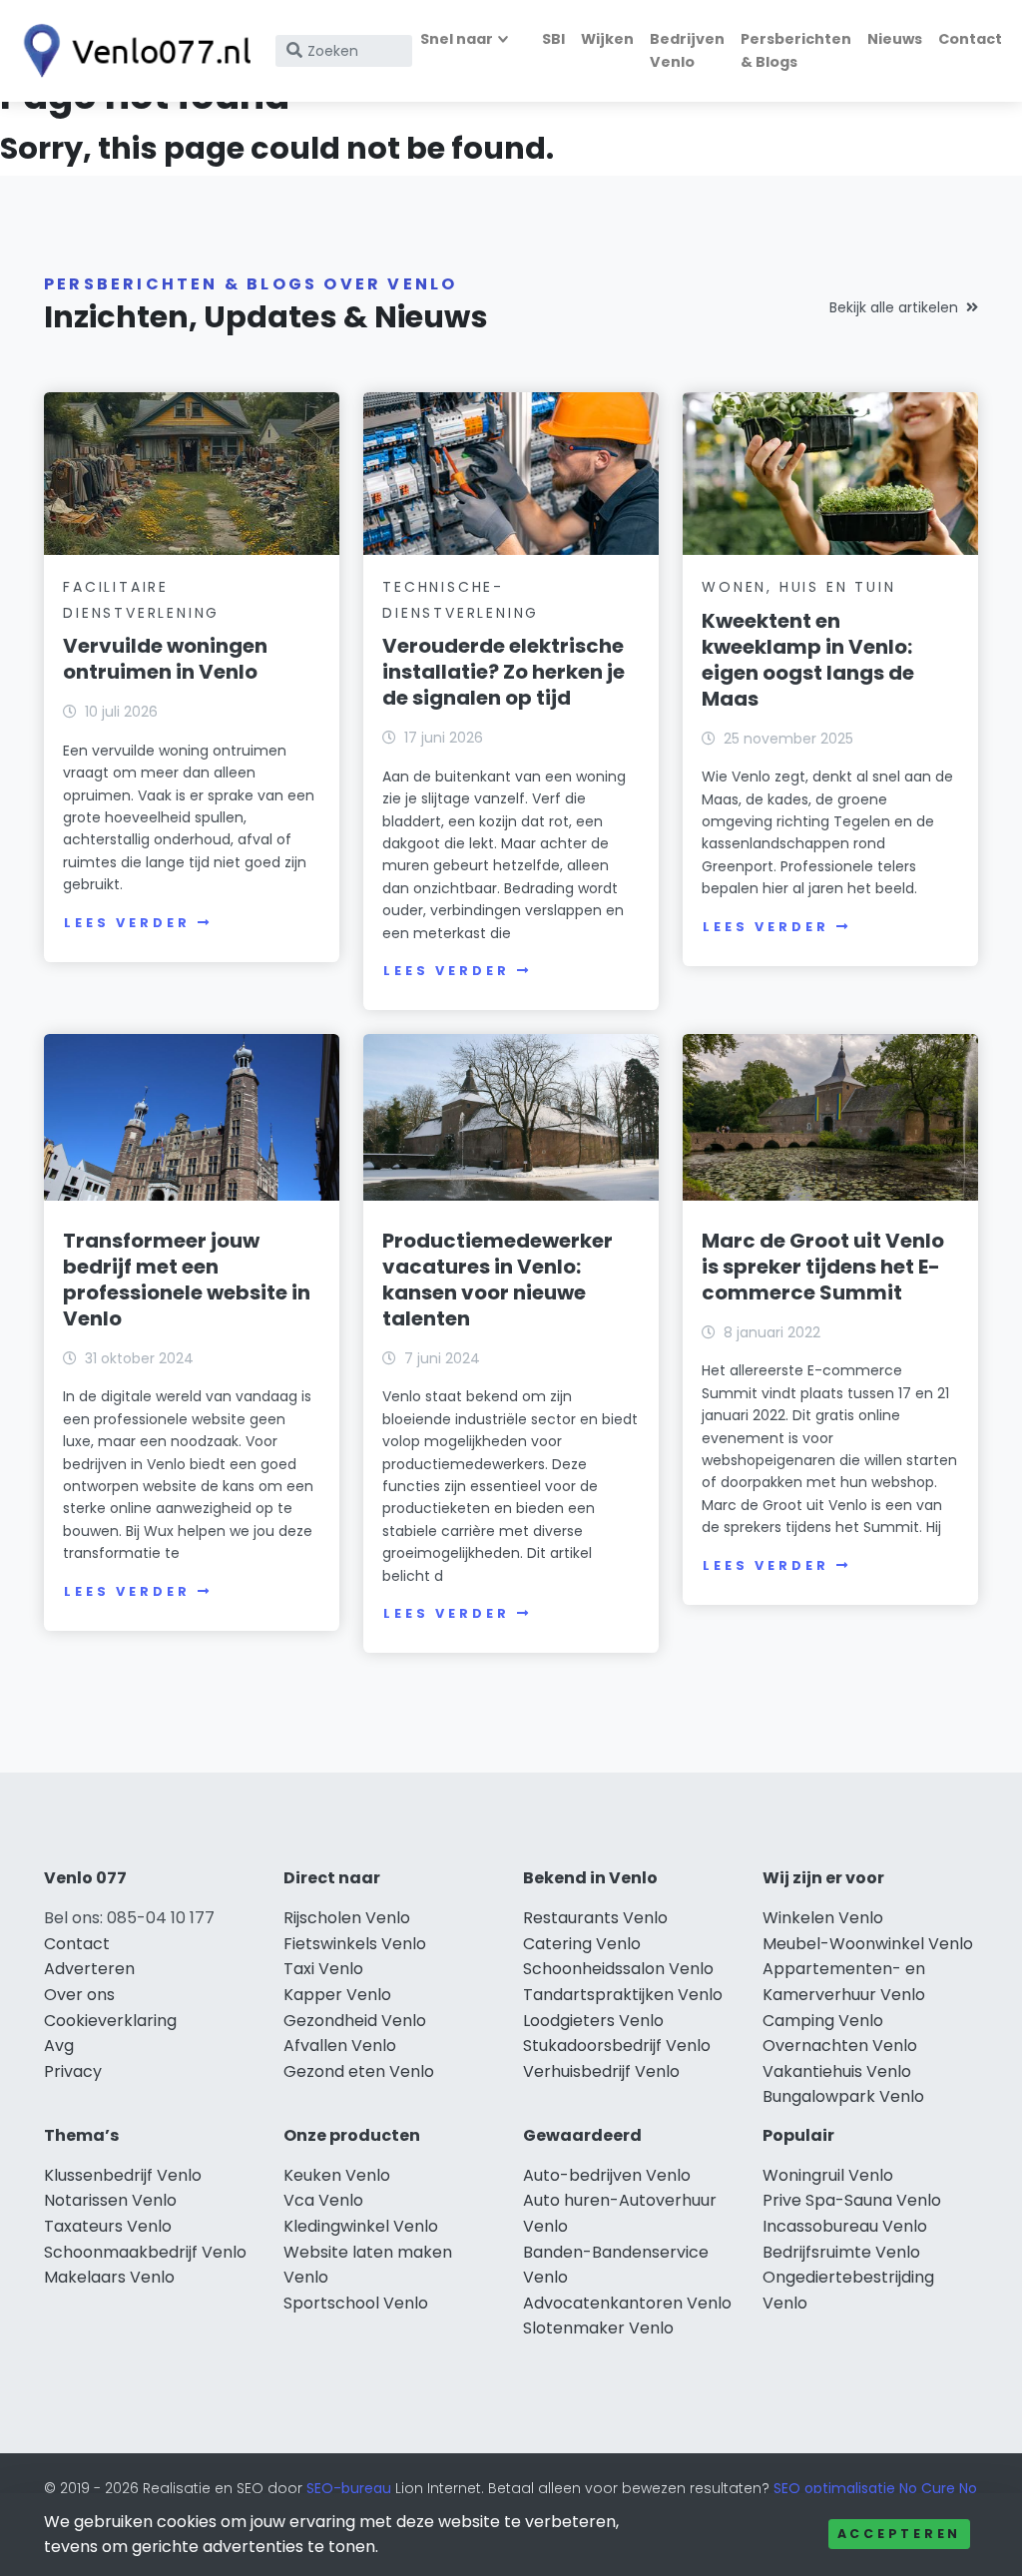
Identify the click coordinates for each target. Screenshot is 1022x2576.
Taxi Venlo (323, 1969)
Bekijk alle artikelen (894, 307)
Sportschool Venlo (356, 2303)
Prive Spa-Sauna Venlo (852, 2200)
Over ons (79, 1995)
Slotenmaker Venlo (598, 2328)
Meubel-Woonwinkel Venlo (868, 1944)
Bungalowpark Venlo (843, 2096)
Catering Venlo (582, 1944)
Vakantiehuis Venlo (837, 2071)
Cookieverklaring (110, 2021)
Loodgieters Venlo (593, 2021)
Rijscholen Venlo (347, 1918)
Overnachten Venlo (840, 2046)
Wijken (607, 39)
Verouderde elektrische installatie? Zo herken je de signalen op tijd (504, 672)
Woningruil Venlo (828, 2175)
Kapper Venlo (337, 1995)
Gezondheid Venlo (355, 2021)
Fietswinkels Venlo (355, 1944)
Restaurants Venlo (595, 1918)
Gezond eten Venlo (359, 2071)
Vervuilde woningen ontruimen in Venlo (165, 659)
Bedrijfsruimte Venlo (841, 2252)
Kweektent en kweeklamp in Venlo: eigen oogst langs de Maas (808, 660)
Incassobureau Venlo (845, 2226)
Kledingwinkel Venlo (361, 2226)
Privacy (73, 2071)
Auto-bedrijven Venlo (607, 2175)
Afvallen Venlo (340, 2046)
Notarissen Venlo (110, 2200)
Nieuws (895, 39)
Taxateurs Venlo (108, 2226)
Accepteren (899, 2534)
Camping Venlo (823, 2021)
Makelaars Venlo (109, 2277)
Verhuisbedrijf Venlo (601, 2071)
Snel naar (457, 39)
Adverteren (89, 1969)
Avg (59, 2046)
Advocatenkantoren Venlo (627, 2303)
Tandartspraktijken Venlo (623, 1995)
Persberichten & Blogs (796, 50)
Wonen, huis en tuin (798, 587)
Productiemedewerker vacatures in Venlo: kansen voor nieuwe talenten (498, 1280)
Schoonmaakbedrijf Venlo (145, 2252)
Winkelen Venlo (823, 1918)
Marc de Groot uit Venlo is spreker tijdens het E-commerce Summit (823, 1267)
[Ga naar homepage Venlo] (132, 51)
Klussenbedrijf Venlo (123, 2175)
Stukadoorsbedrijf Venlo (617, 2046)
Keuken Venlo (337, 2175)
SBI (553, 39)
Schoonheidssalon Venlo (618, 1969)
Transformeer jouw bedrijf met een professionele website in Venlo (187, 1280)
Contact (970, 39)
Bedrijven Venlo (687, 50)
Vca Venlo (323, 2200)
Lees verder (127, 923)
